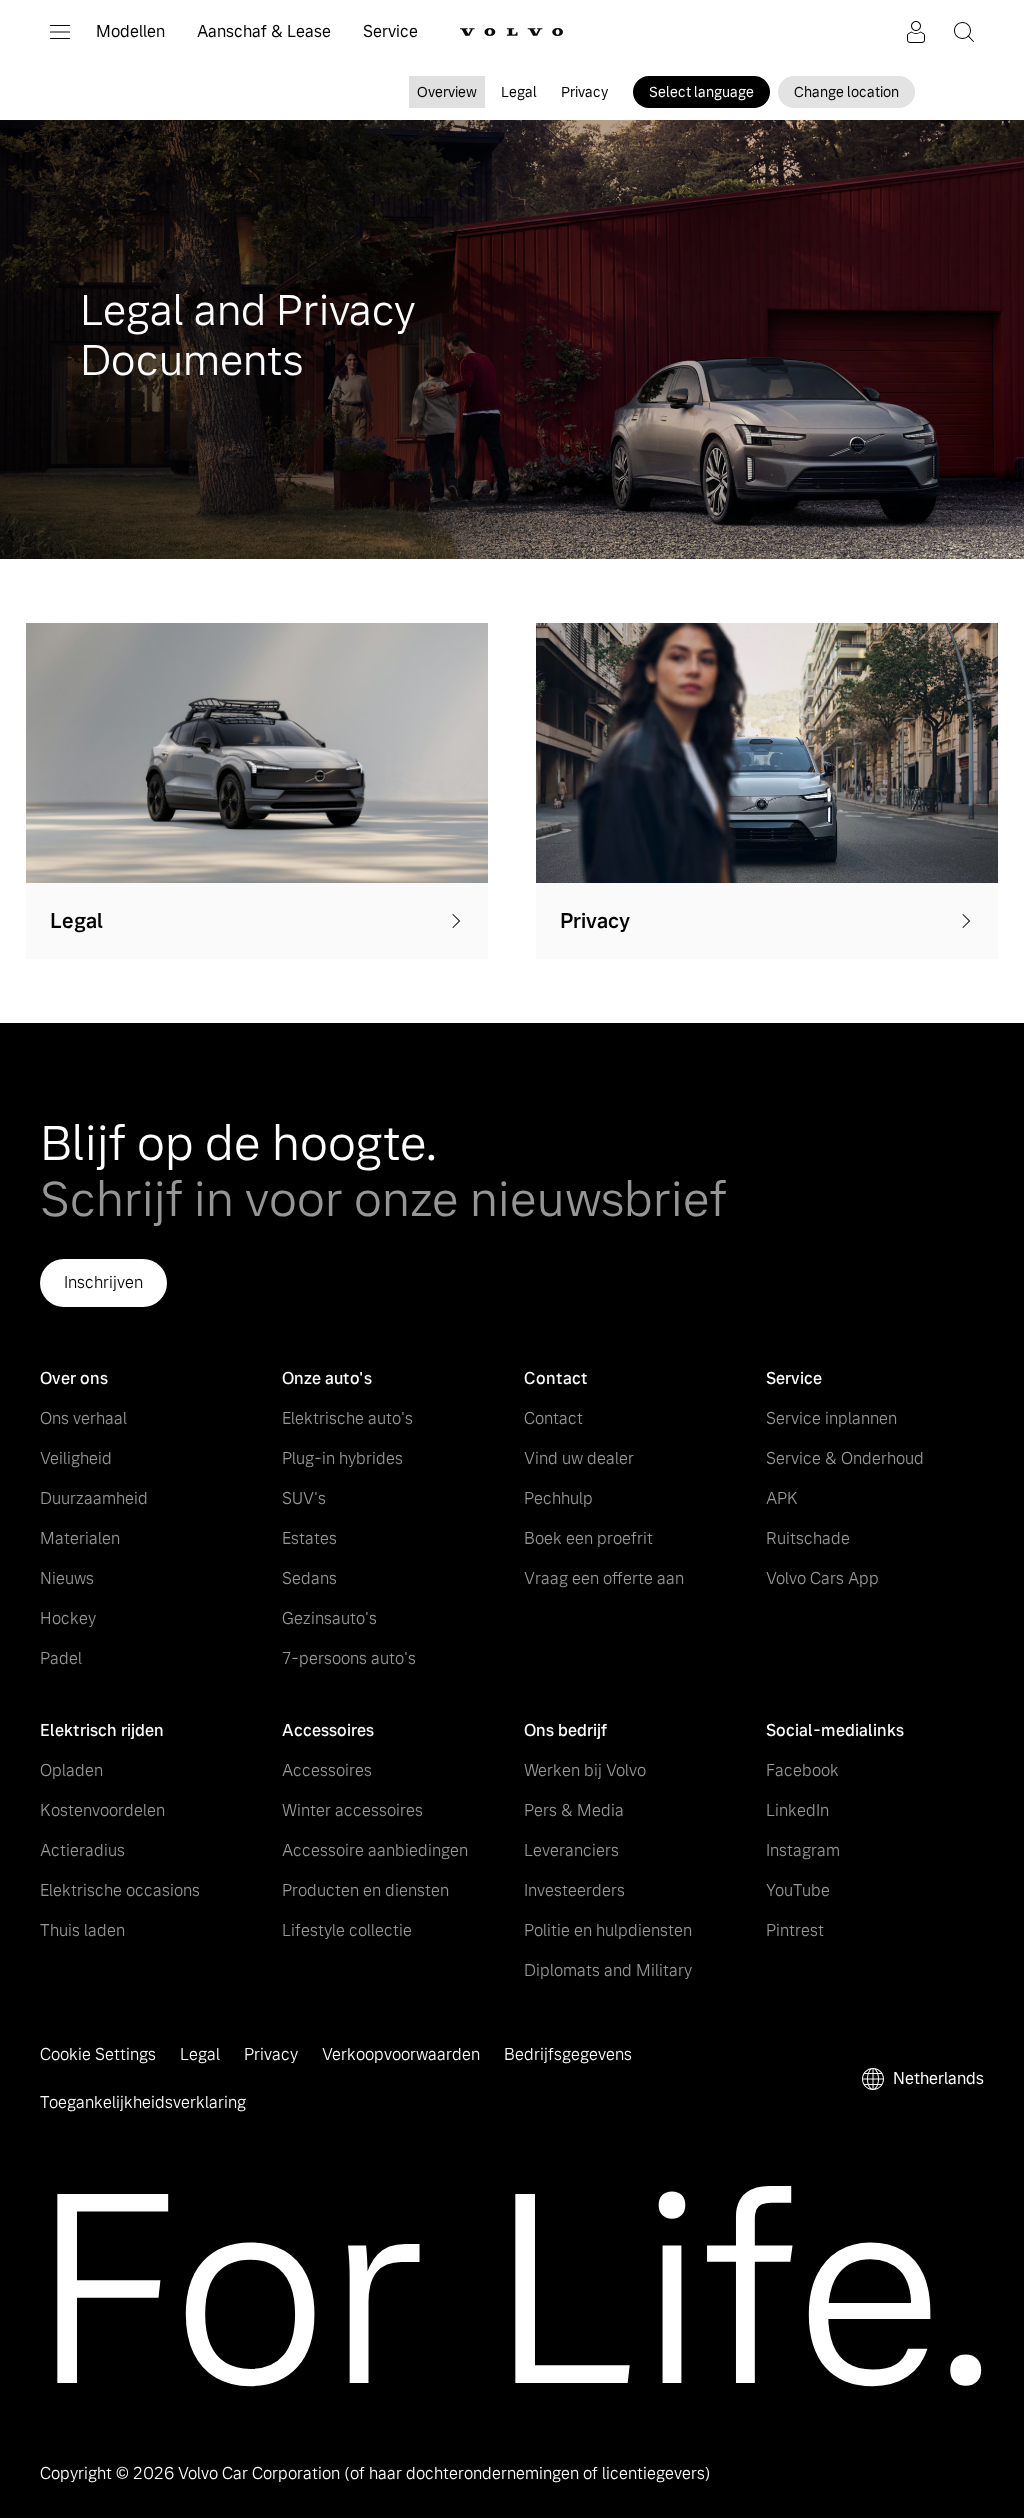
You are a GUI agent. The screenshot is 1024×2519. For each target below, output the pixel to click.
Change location (846, 92)
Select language (701, 92)
